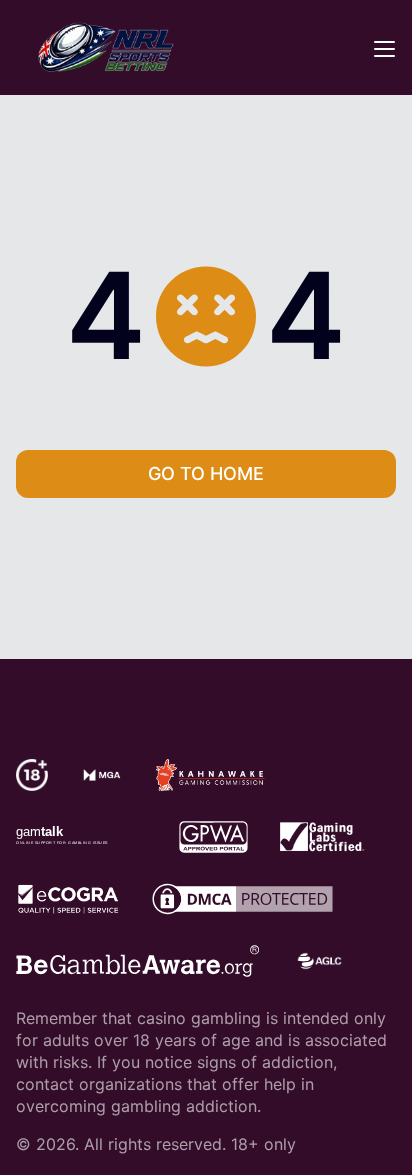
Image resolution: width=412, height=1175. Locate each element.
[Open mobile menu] (384, 48)
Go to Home (206, 473)
